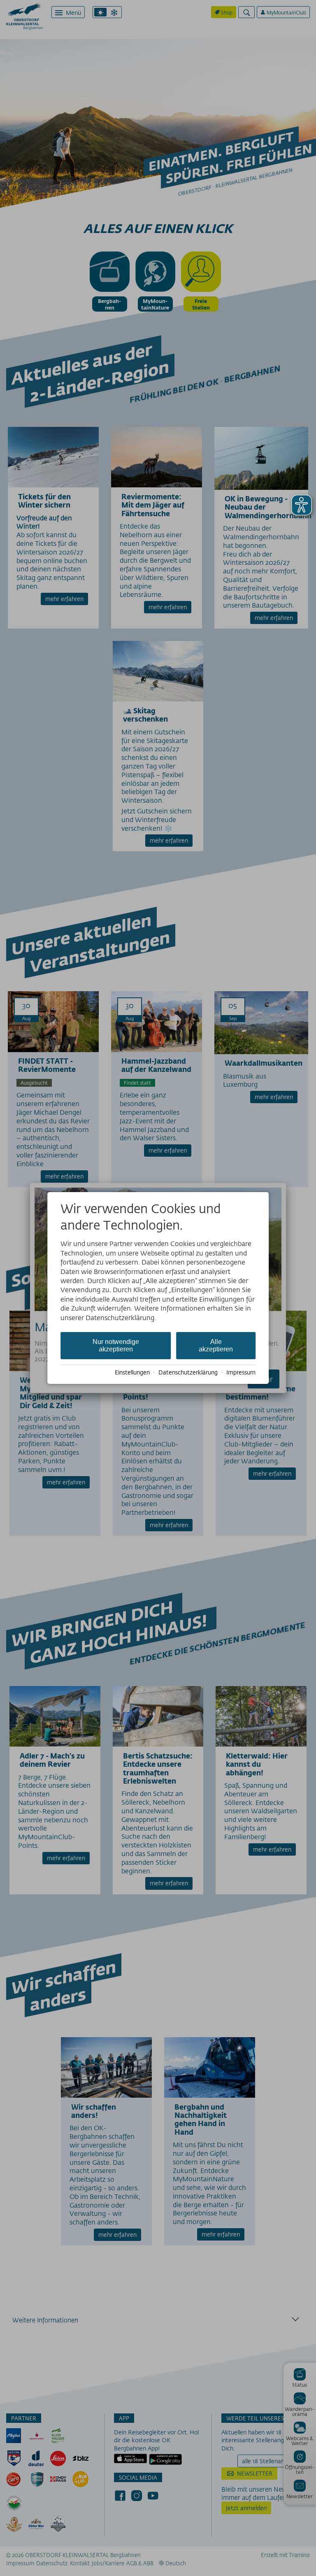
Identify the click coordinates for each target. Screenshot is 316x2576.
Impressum (241, 1372)
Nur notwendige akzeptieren (116, 1345)
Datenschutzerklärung (188, 1372)
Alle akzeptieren (216, 1345)
